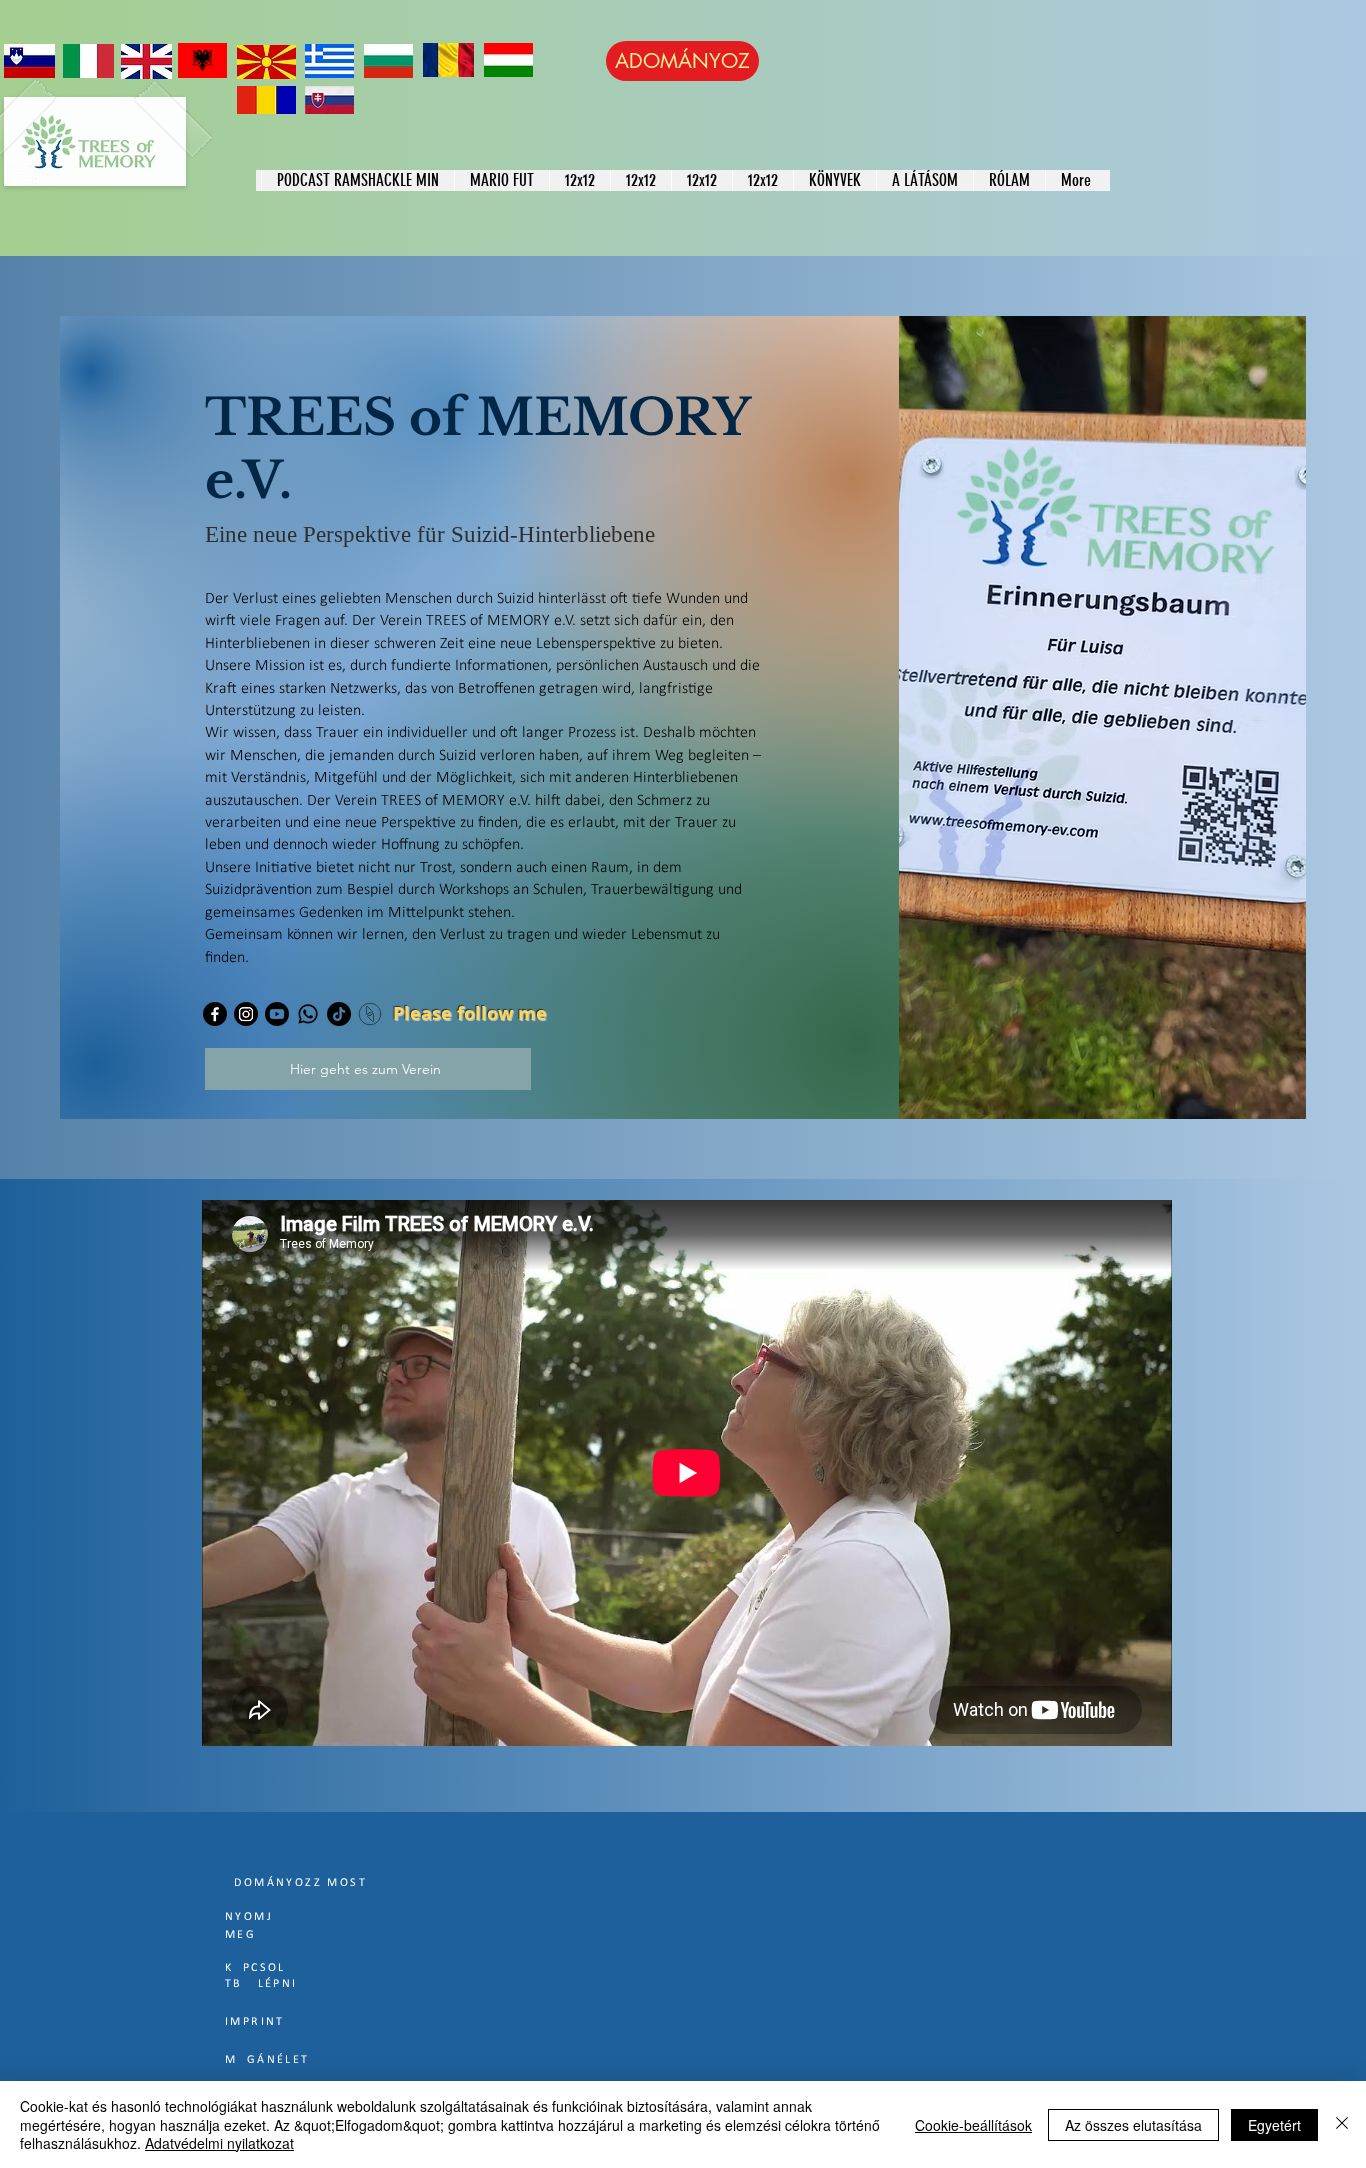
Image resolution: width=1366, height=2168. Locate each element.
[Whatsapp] (308, 1014)
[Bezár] (1342, 2124)
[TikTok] (339, 1014)
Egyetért (1274, 2125)
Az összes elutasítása (1133, 2125)
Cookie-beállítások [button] (973, 2125)
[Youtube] (277, 1014)
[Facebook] (215, 1014)
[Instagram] (246, 1014)
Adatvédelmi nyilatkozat (219, 2143)
